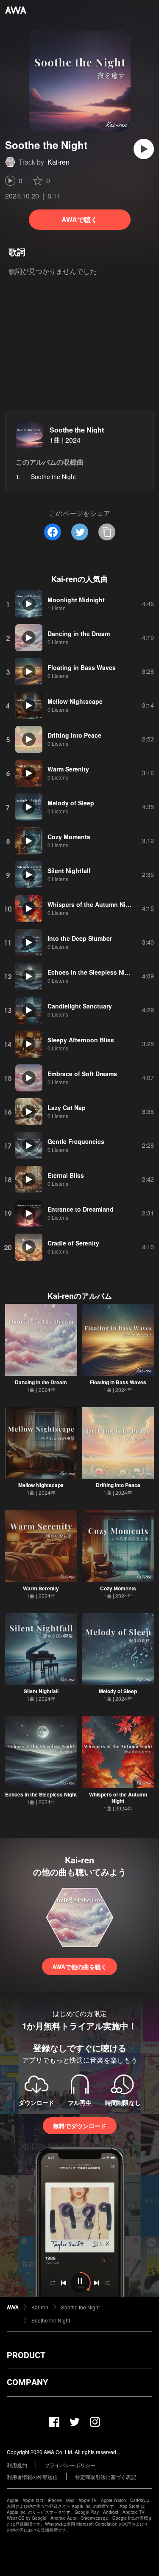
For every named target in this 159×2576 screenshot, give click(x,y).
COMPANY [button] (27, 2382)
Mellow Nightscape (41, 1485)
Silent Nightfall (41, 1691)
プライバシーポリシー (70, 2465)
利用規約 (17, 2465)
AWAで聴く (79, 219)
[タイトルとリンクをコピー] (107, 532)
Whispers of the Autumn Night (118, 1798)
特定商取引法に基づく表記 (106, 2477)
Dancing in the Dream (41, 1382)
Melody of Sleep (118, 1691)
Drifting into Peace (118, 1485)
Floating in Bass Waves (118, 1382)
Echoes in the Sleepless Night (41, 1794)
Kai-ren (59, 162)
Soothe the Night (77, 430)
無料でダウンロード (80, 2126)
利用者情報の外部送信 (32, 2477)
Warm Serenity (41, 1588)
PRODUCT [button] (26, 2355)
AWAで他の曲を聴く (79, 1967)
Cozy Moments (118, 1588)
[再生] (144, 149)
